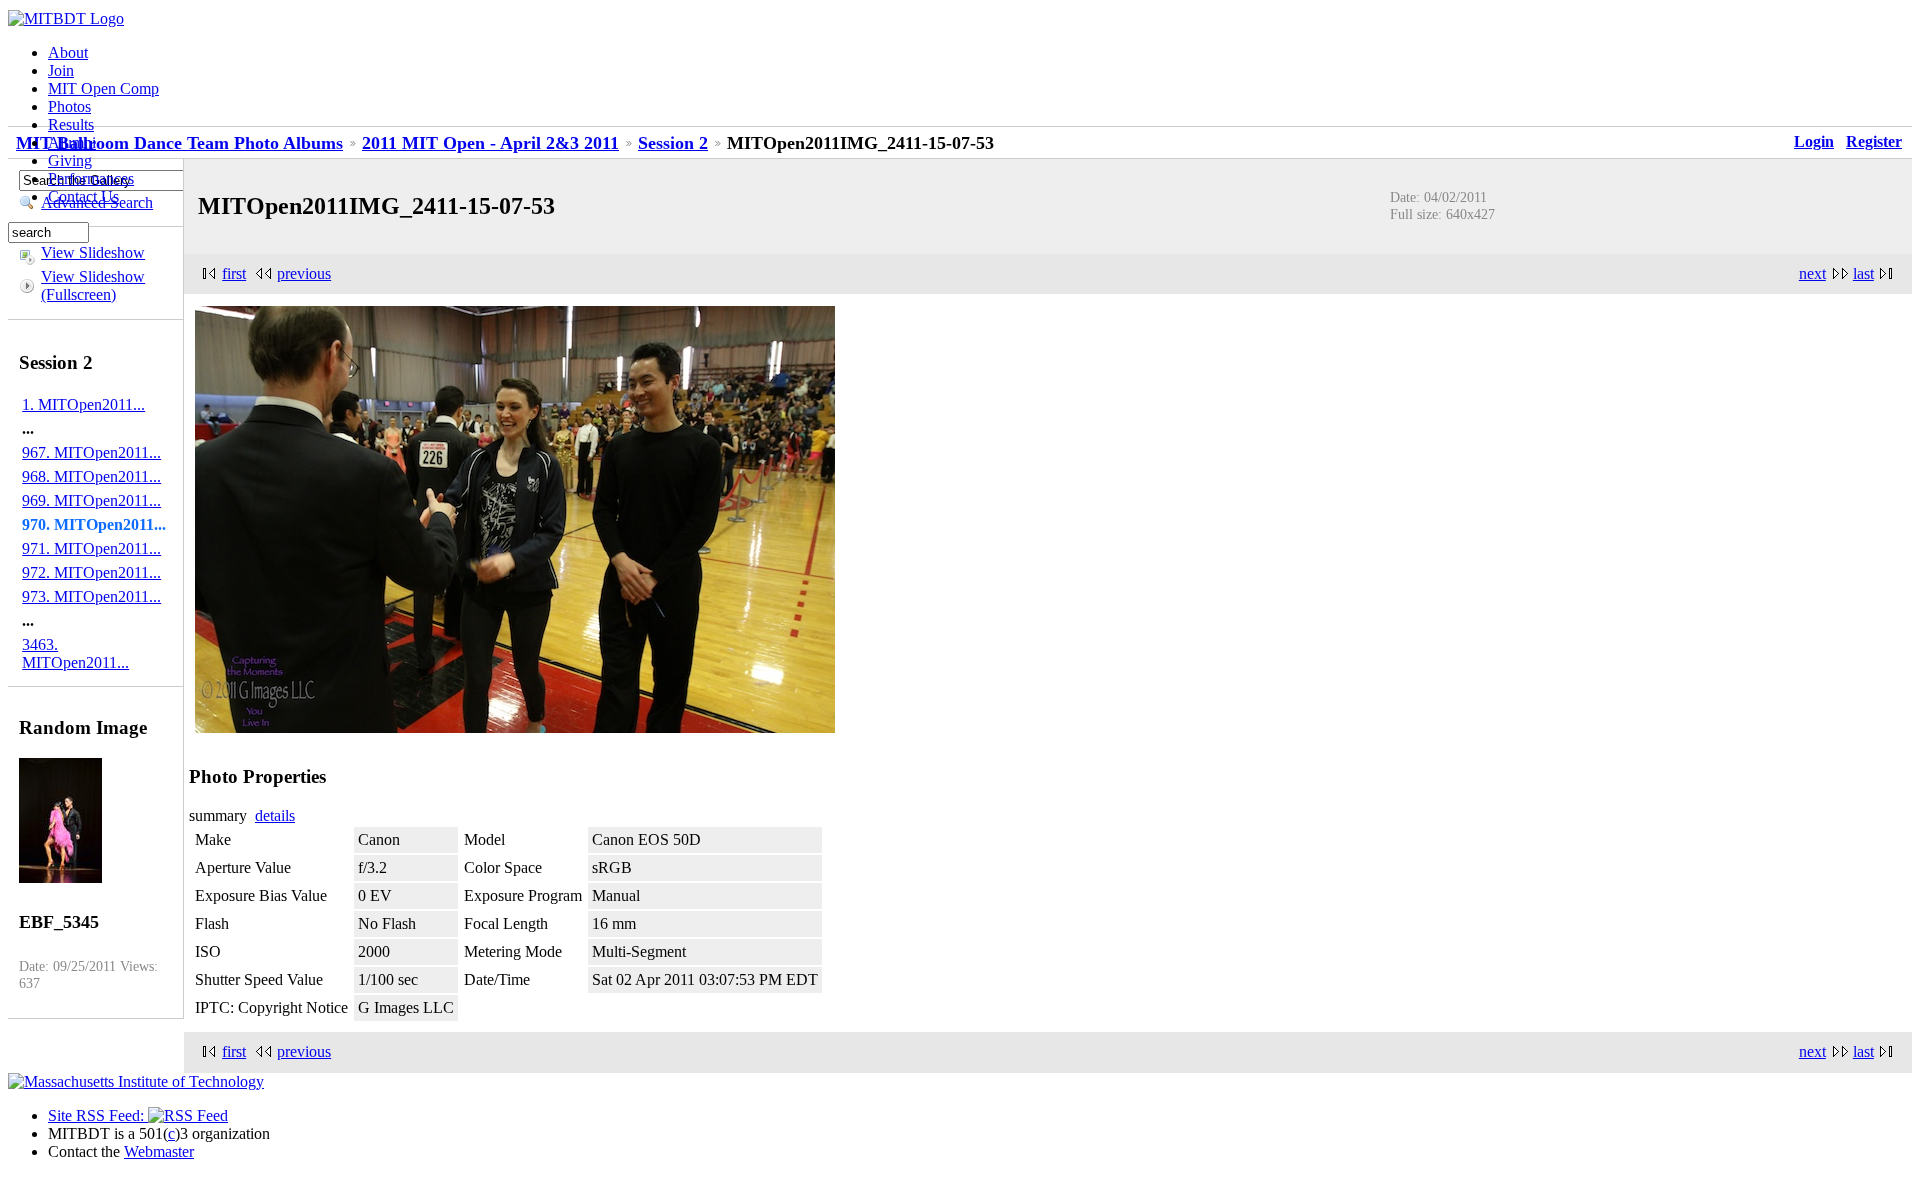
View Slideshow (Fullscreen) (93, 285)
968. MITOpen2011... (91, 476)
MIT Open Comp (103, 88)
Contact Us (83, 196)
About (68, 52)
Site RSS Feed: (98, 1115)
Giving (70, 160)
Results (71, 124)
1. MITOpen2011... (83, 404)
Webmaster (159, 1151)
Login (1814, 141)
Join (61, 70)
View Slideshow (93, 252)
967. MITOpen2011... (91, 452)
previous (304, 273)
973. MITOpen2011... (91, 596)
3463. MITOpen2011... (75, 653)
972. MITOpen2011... (91, 572)
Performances (91, 178)
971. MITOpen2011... (91, 548)
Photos (69, 106)
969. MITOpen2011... (91, 500)
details (275, 815)
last (1863, 273)
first (234, 273)
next (1812, 273)
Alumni (72, 142)
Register (1874, 141)
